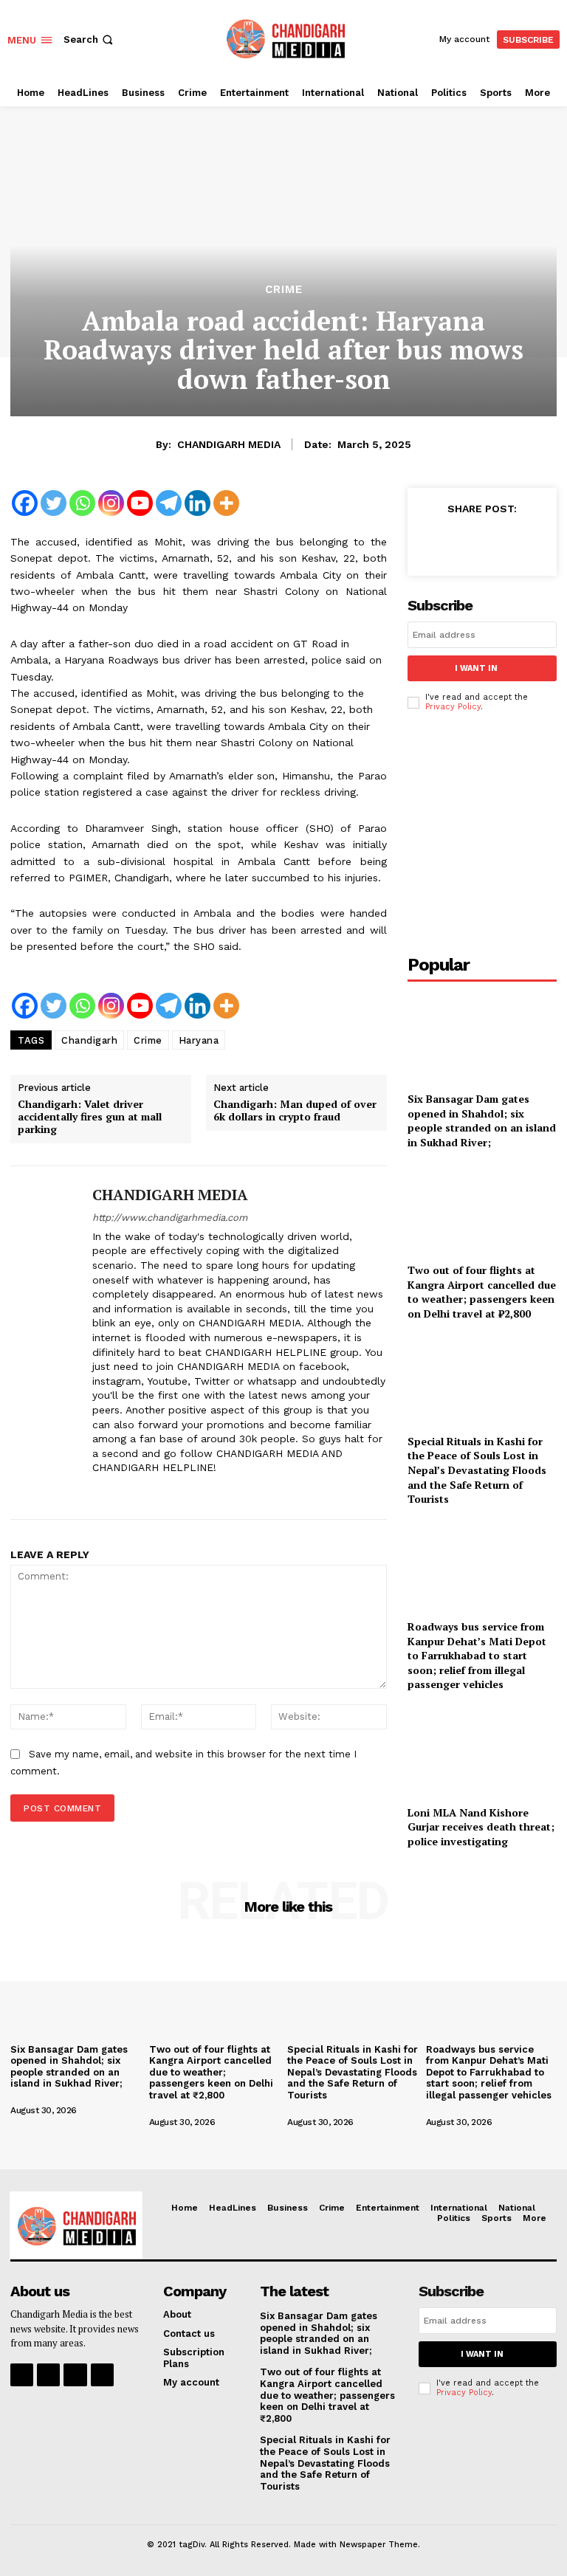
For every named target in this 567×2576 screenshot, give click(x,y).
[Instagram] (111, 503)
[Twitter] (54, 503)
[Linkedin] (197, 503)
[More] (226, 503)
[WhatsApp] (535, 541)
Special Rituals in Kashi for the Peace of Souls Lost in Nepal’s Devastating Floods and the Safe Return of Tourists (477, 1470)
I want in (476, 668)
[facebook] (98, 1491)
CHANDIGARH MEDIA (229, 444)
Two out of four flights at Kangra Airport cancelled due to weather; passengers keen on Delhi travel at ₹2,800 (482, 1292)
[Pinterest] (501, 541)
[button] (90, 39)
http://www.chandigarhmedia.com (170, 1218)
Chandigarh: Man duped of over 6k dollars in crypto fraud (295, 1111)
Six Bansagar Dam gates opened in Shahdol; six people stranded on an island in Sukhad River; (482, 1120)
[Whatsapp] (82, 503)
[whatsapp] (175, 1491)
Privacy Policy (453, 707)
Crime (284, 290)
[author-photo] (58, 2098)
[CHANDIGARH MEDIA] (46, 1343)
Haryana (199, 1040)
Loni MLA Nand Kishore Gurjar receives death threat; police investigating (481, 1827)
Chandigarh (89, 1040)
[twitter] (150, 1491)
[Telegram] (169, 503)
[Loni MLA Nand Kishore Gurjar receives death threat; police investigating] (482, 1751)
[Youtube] (140, 503)
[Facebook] (25, 503)
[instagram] (124, 1491)
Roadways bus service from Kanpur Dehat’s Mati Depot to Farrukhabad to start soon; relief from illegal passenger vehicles (477, 1655)
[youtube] (201, 1491)
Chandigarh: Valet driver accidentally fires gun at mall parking (90, 1117)
